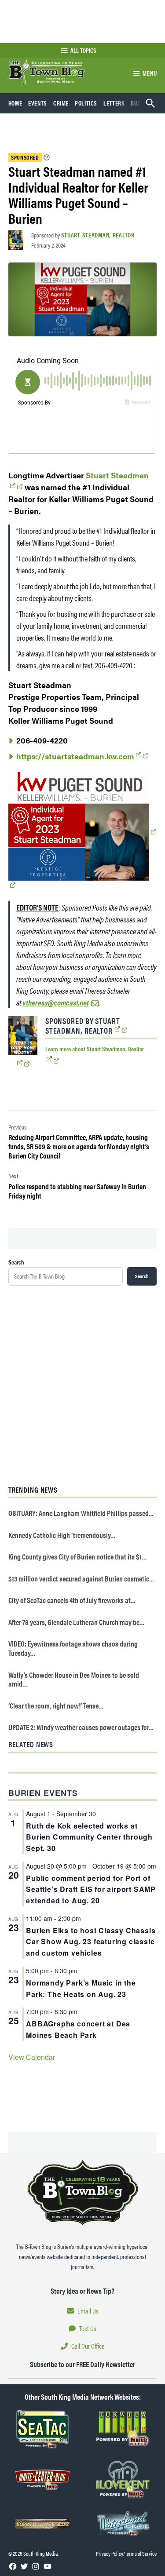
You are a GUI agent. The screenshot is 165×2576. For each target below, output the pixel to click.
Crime (61, 103)
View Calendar (32, 2057)
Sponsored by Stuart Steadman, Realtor (83, 1026)
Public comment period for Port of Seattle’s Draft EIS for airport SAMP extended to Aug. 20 (91, 1889)
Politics (86, 103)
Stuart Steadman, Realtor (98, 235)
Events (38, 103)
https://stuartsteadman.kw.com (75, 756)
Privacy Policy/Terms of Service (126, 2553)
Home (15, 103)
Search (16, 1262)
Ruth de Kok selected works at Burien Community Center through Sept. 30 (89, 1837)
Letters (114, 103)
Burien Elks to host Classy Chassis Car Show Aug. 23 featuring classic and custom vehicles (91, 1942)
